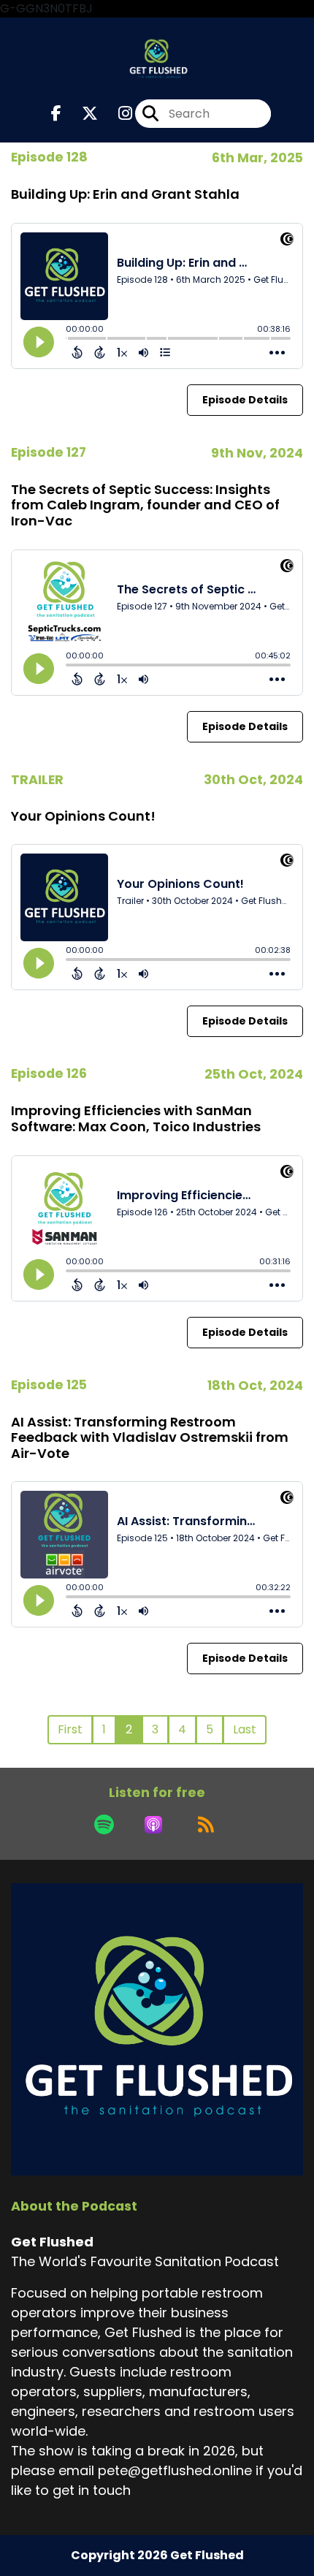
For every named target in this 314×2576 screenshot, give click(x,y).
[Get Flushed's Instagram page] (116, 114)
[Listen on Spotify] (104, 1825)
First (70, 1729)
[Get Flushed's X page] (81, 114)
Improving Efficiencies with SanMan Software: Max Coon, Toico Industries (136, 1118)
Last (245, 1729)
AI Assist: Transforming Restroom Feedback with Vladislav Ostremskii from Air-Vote (150, 1437)
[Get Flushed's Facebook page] (56, 114)
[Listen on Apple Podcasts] (153, 1825)
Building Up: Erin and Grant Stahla (125, 194)
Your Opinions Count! (83, 816)
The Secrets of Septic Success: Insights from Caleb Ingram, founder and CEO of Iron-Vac (145, 505)
